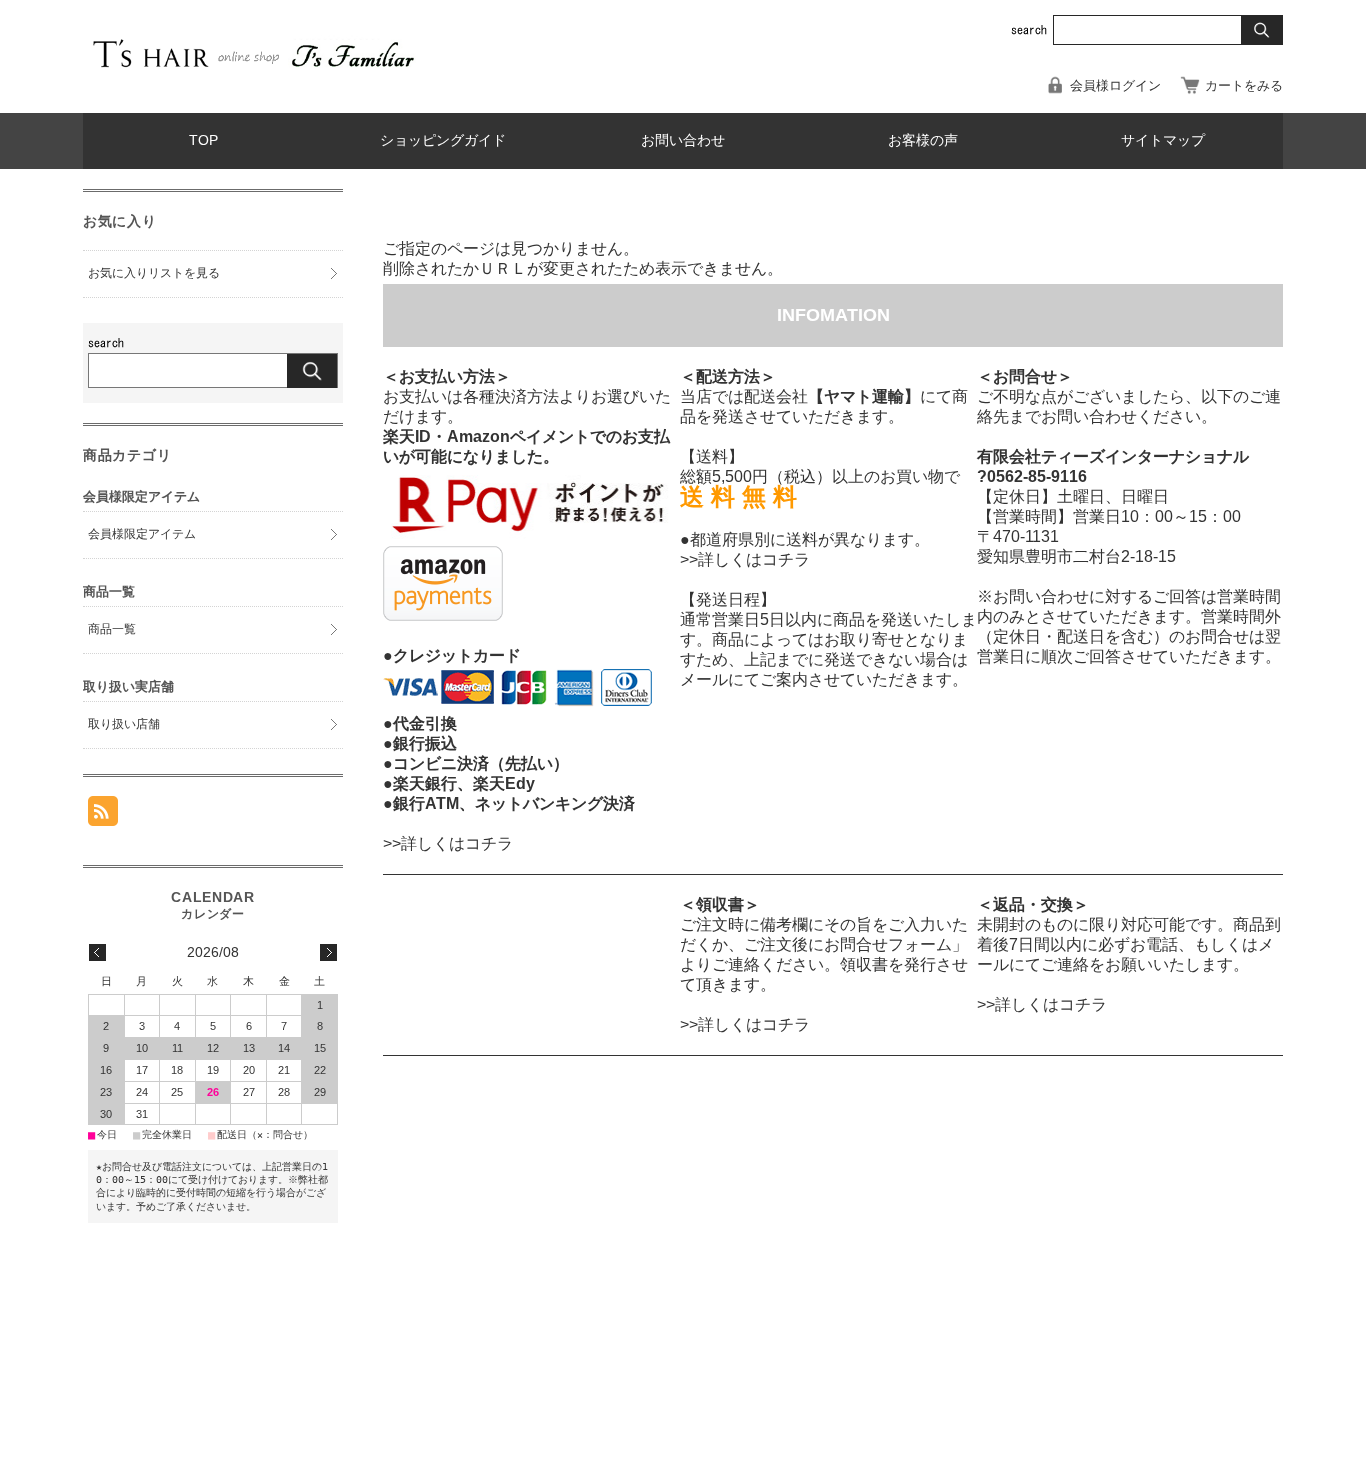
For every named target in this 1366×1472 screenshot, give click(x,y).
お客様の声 (923, 140)
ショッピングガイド (443, 140)
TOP (203, 140)
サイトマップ (1163, 140)
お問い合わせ (683, 140)
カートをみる (1244, 85)
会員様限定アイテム (142, 534)
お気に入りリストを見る (154, 273)
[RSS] (103, 815)
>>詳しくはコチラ (448, 843)
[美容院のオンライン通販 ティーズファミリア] (253, 70)
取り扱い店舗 (124, 724)
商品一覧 (112, 629)
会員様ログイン (1115, 85)
